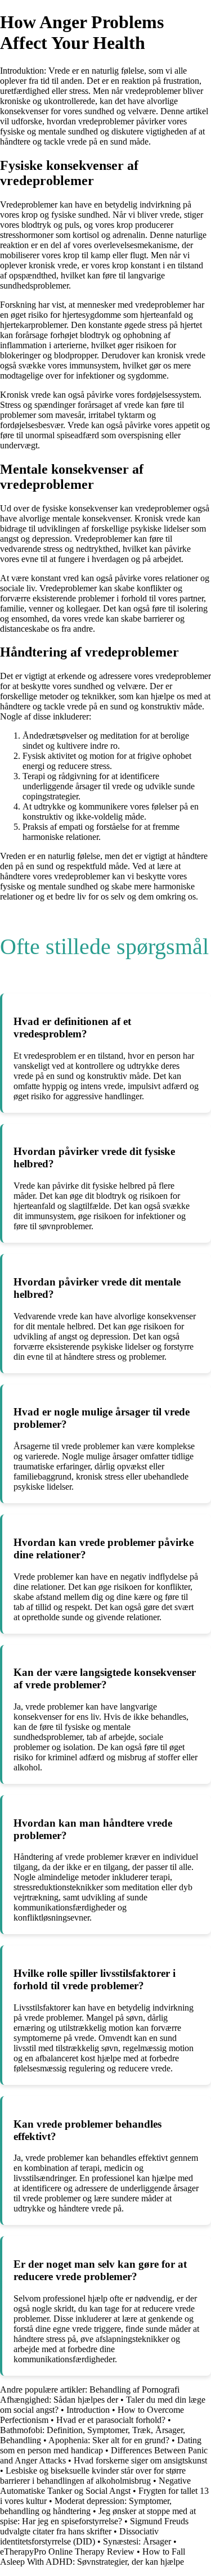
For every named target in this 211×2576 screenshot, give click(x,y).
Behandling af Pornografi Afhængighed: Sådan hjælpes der (90, 2395)
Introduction (88, 2410)
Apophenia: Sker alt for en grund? (109, 2440)
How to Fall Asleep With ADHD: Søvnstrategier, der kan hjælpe (93, 2557)
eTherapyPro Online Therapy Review (67, 2552)
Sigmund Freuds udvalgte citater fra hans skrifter (94, 2526)
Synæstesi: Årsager (138, 2541)
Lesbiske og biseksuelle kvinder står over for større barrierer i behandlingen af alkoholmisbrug (93, 2476)
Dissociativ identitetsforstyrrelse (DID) (79, 2536)
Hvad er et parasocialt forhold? (112, 2420)
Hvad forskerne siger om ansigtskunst (140, 2460)
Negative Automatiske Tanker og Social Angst (95, 2486)
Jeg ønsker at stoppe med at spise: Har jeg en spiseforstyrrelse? (98, 2516)
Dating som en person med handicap (101, 2445)
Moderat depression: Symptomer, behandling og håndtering (86, 2506)
